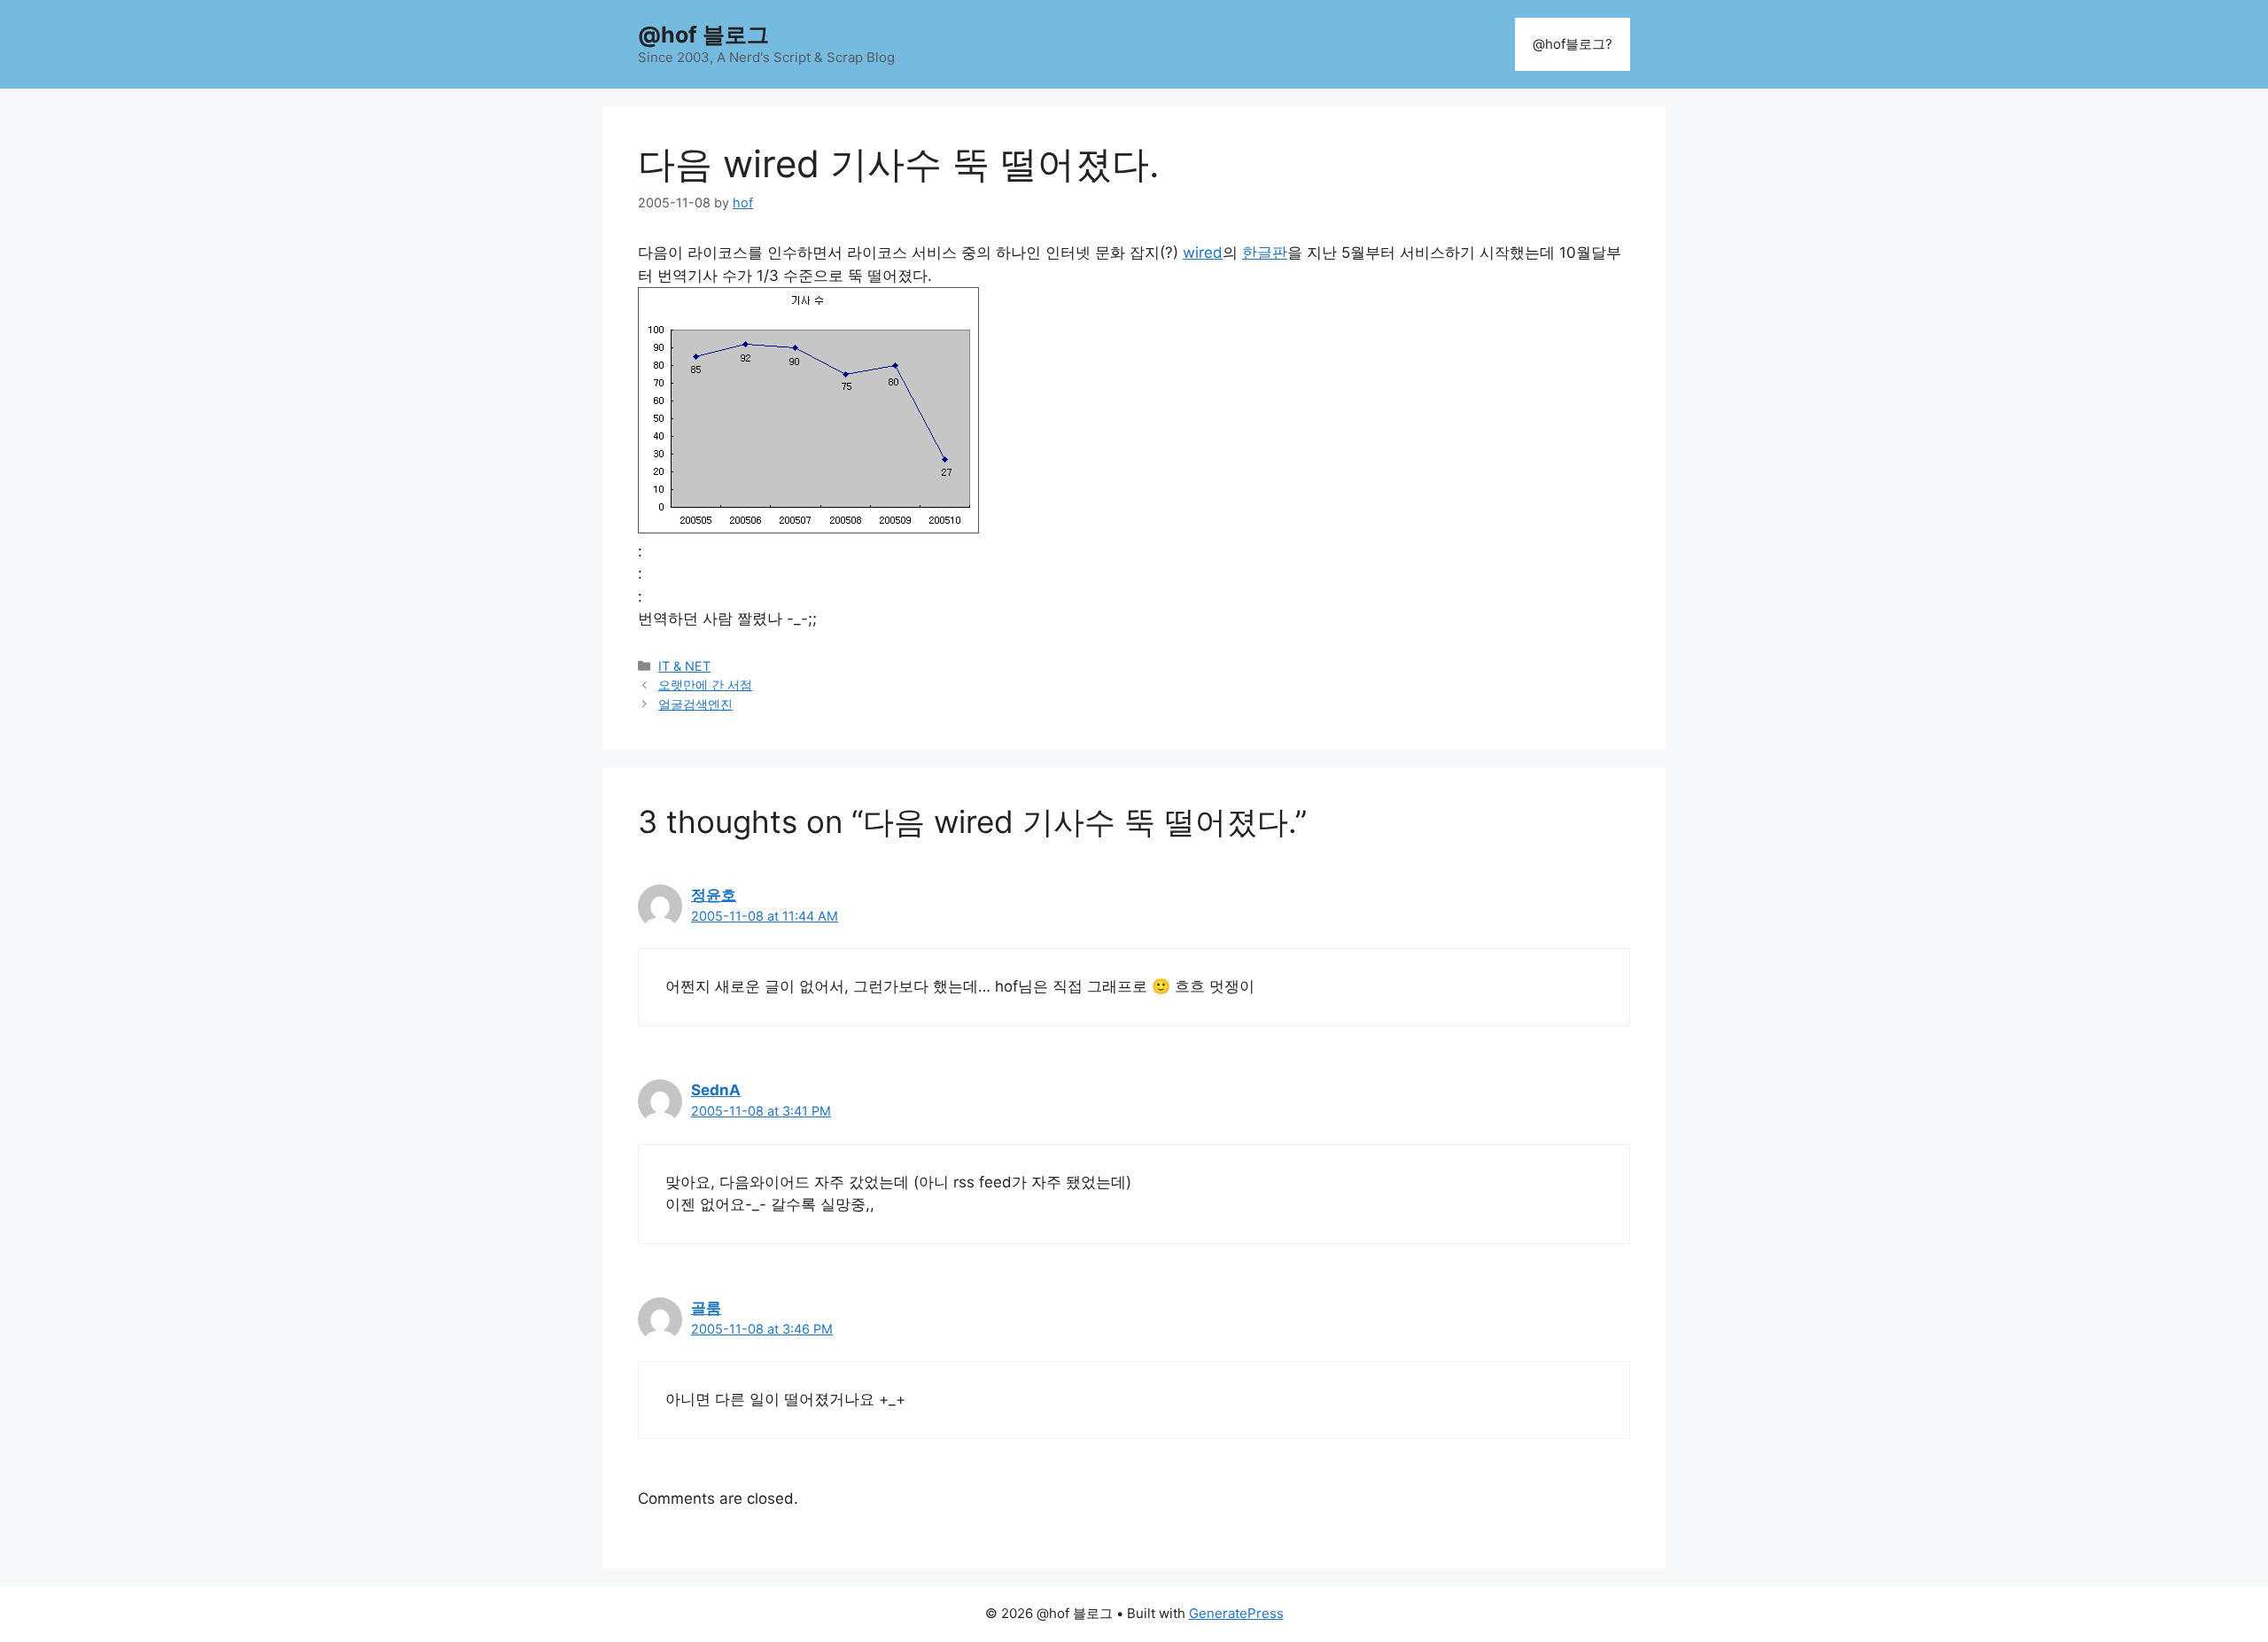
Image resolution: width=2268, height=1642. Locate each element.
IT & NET (684, 666)
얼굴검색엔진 (695, 704)
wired (1203, 253)
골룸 (706, 1308)
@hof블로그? (1573, 44)
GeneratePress (1236, 1613)
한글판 (1265, 253)
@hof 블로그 (703, 35)
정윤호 (714, 895)
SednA (716, 1090)
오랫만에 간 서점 (705, 685)
